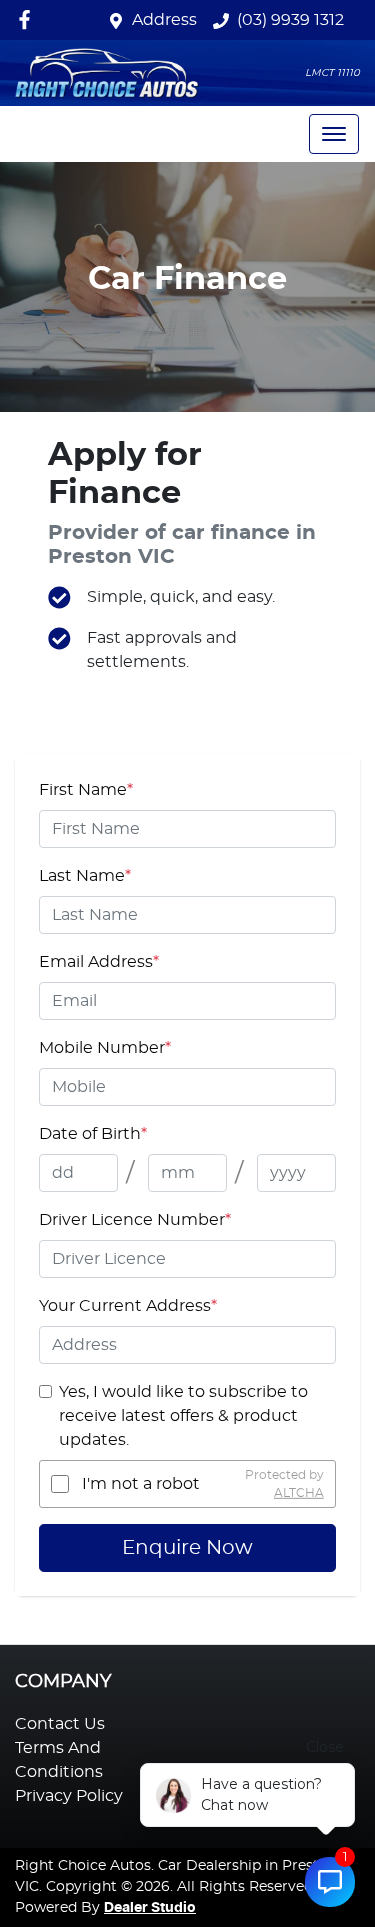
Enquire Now (187, 1548)
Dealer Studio (150, 1908)
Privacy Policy (69, 1796)
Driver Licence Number (135, 1220)
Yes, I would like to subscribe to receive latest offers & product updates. (183, 1416)
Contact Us (60, 1724)
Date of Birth (93, 1134)
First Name (86, 790)
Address (164, 20)
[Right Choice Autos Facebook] (28, 19)
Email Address (99, 962)
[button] (334, 134)
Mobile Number (105, 1048)
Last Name (85, 876)
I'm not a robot (141, 1484)
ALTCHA (299, 1493)
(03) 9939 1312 (290, 20)
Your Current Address (128, 1306)
